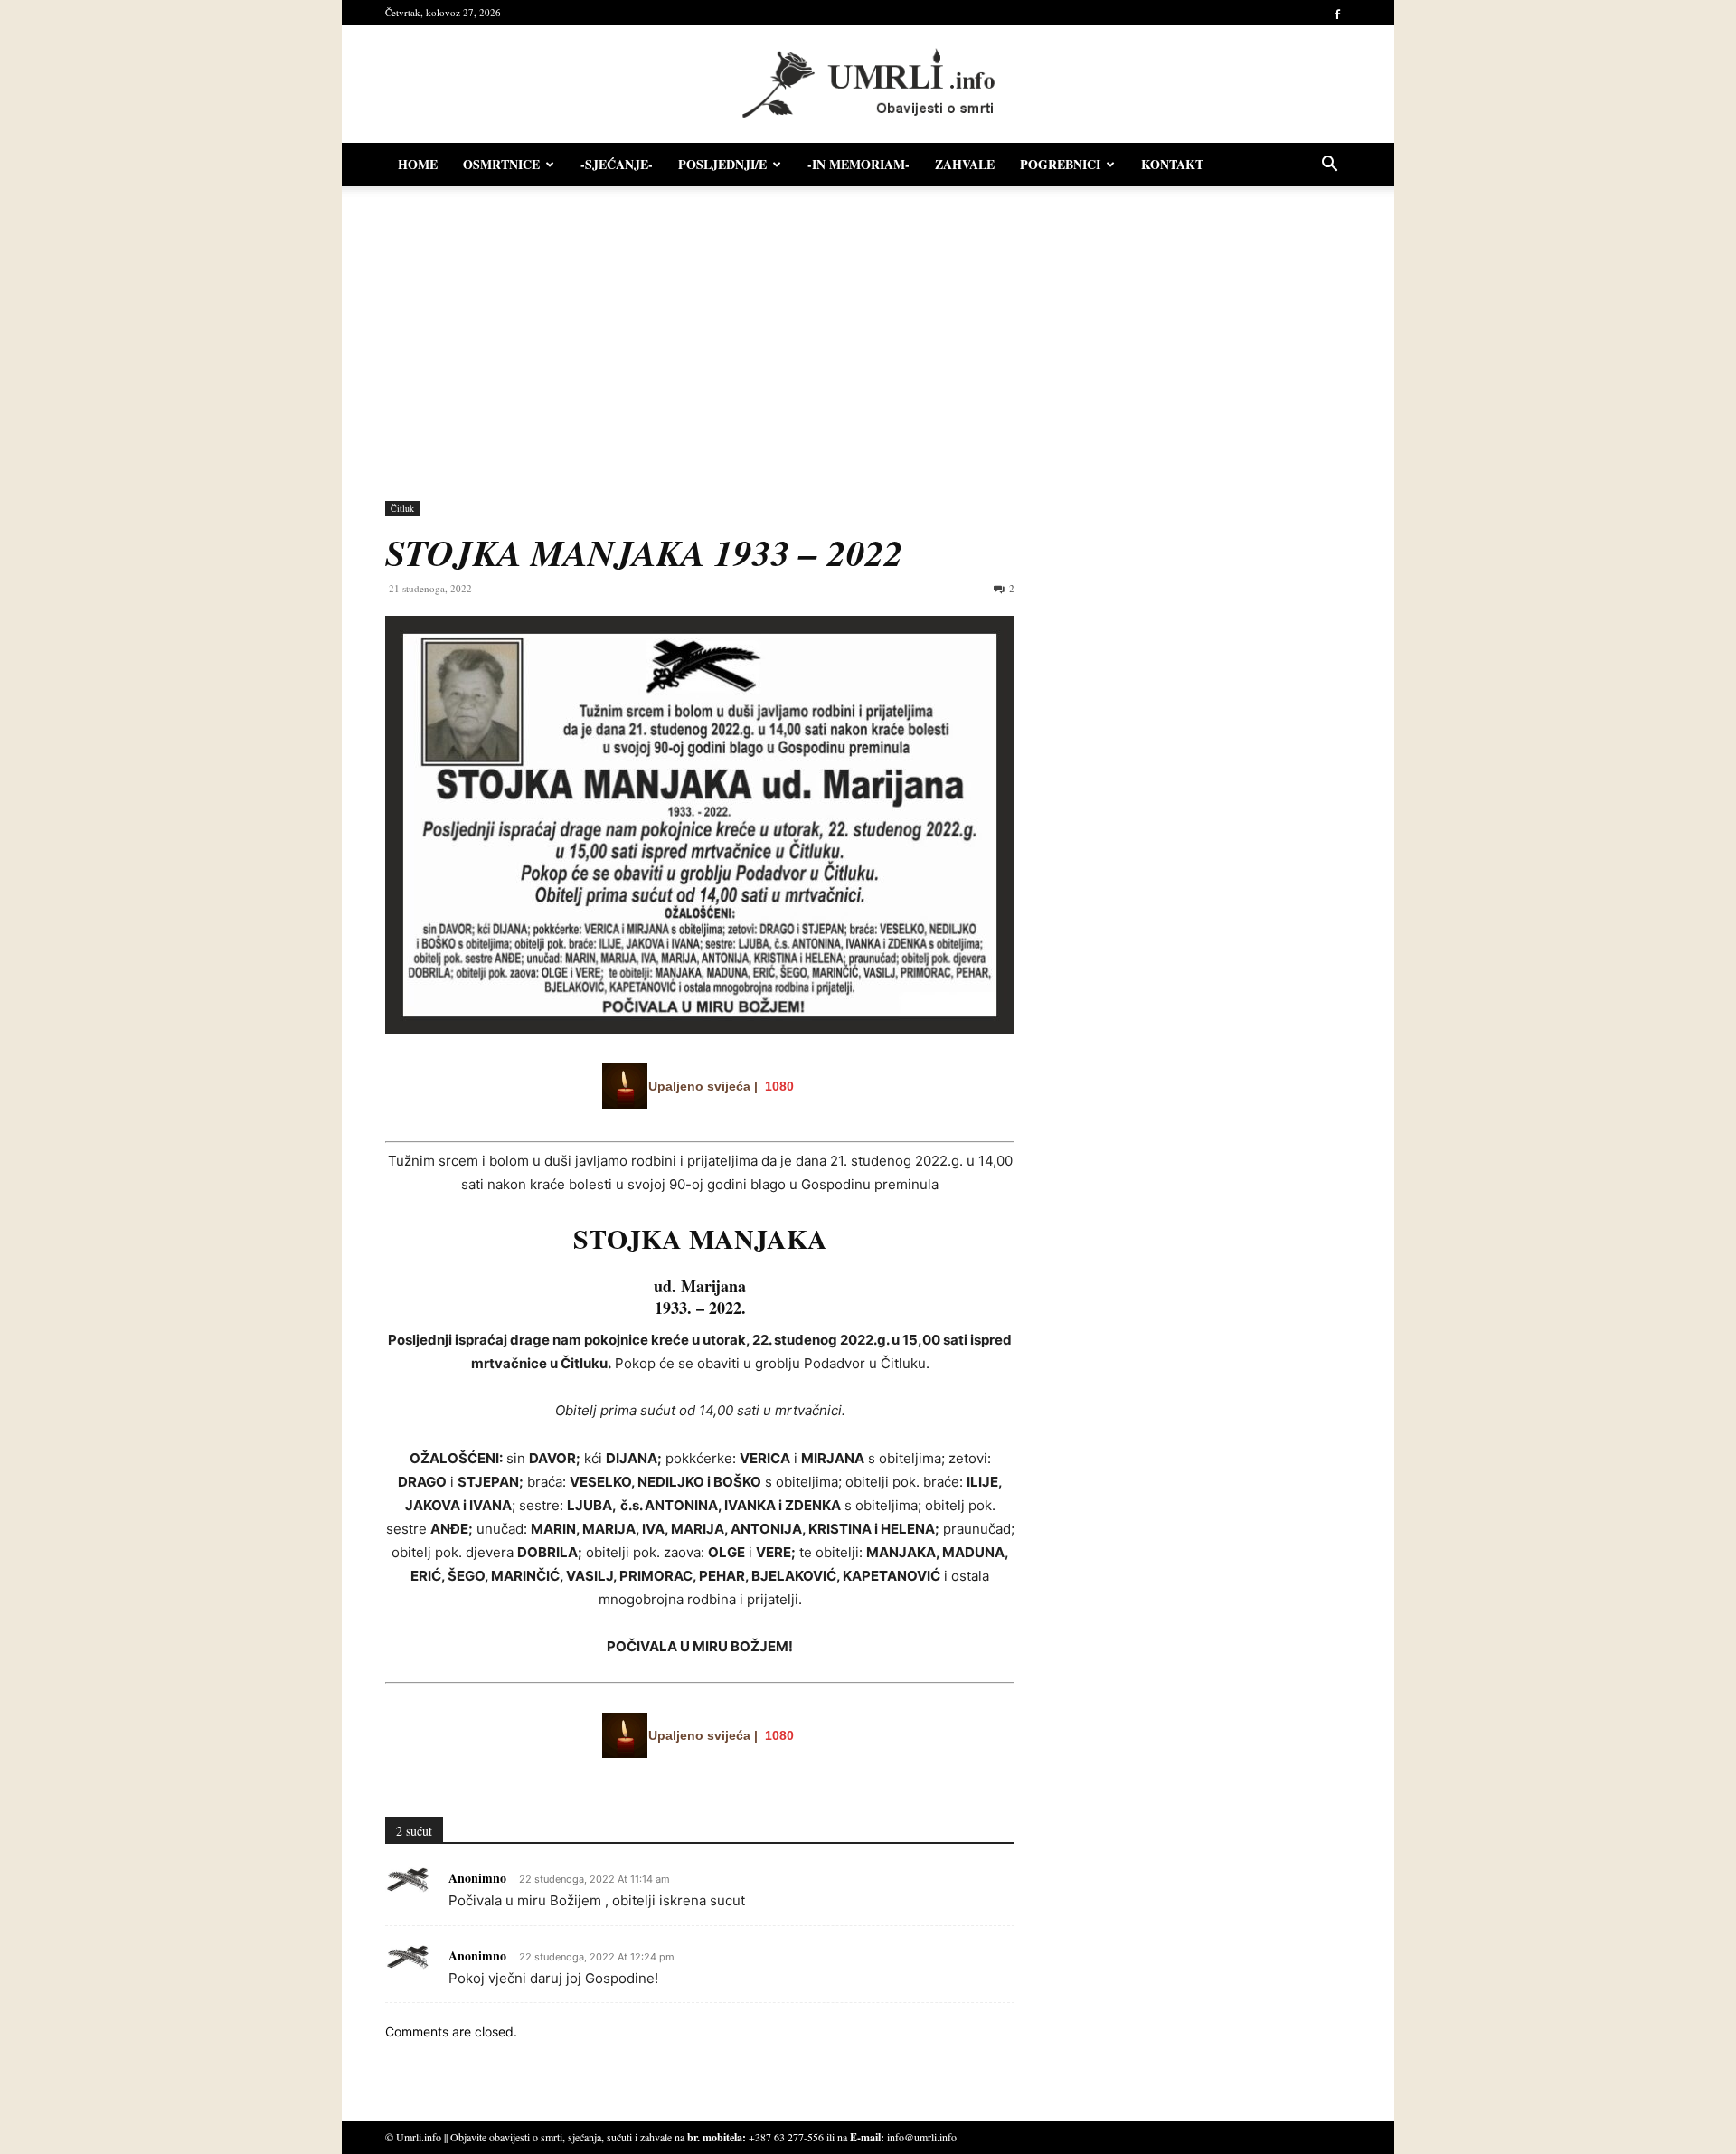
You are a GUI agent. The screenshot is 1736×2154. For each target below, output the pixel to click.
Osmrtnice (501, 164)
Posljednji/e (722, 164)
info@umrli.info (922, 2137)
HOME (418, 164)
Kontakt (1172, 164)
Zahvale (965, 164)
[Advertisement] (868, 335)
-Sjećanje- (617, 164)
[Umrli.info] (868, 85)
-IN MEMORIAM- (859, 164)
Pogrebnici (1060, 164)
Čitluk (402, 508)
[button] (1329, 166)
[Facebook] (1337, 13)
